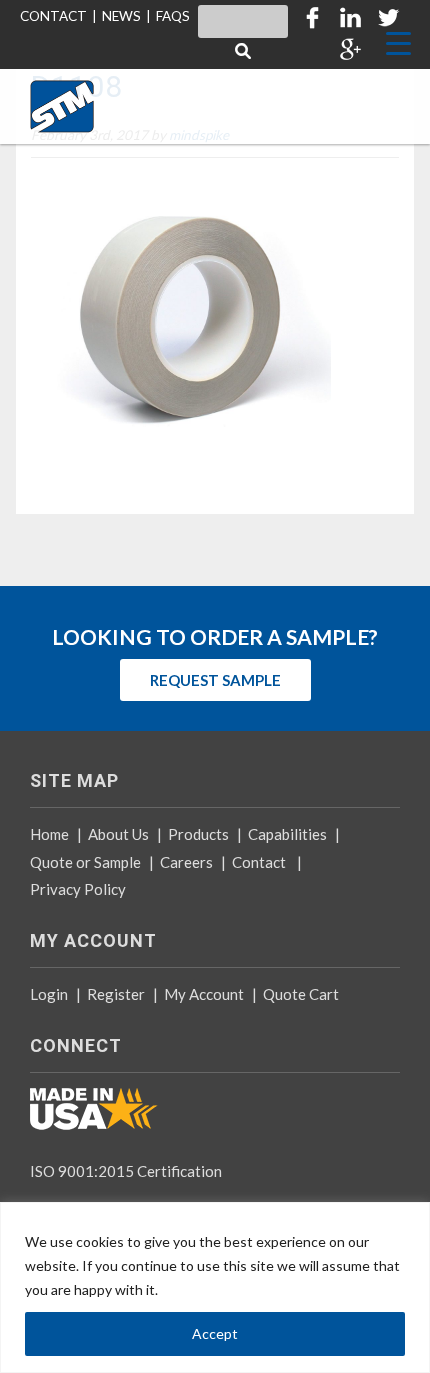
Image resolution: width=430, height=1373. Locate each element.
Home (49, 834)
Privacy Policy (78, 889)
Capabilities (287, 834)
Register (116, 994)
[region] (215, 1287)
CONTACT (53, 16)
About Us (118, 834)
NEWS (121, 16)
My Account (204, 994)
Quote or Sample (85, 862)
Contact (259, 862)
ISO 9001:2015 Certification (126, 1171)
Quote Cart (301, 994)
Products (198, 834)
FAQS (173, 16)
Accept (215, 1333)
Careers (186, 862)
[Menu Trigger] (398, 42)
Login (49, 994)
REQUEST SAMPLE (215, 680)
